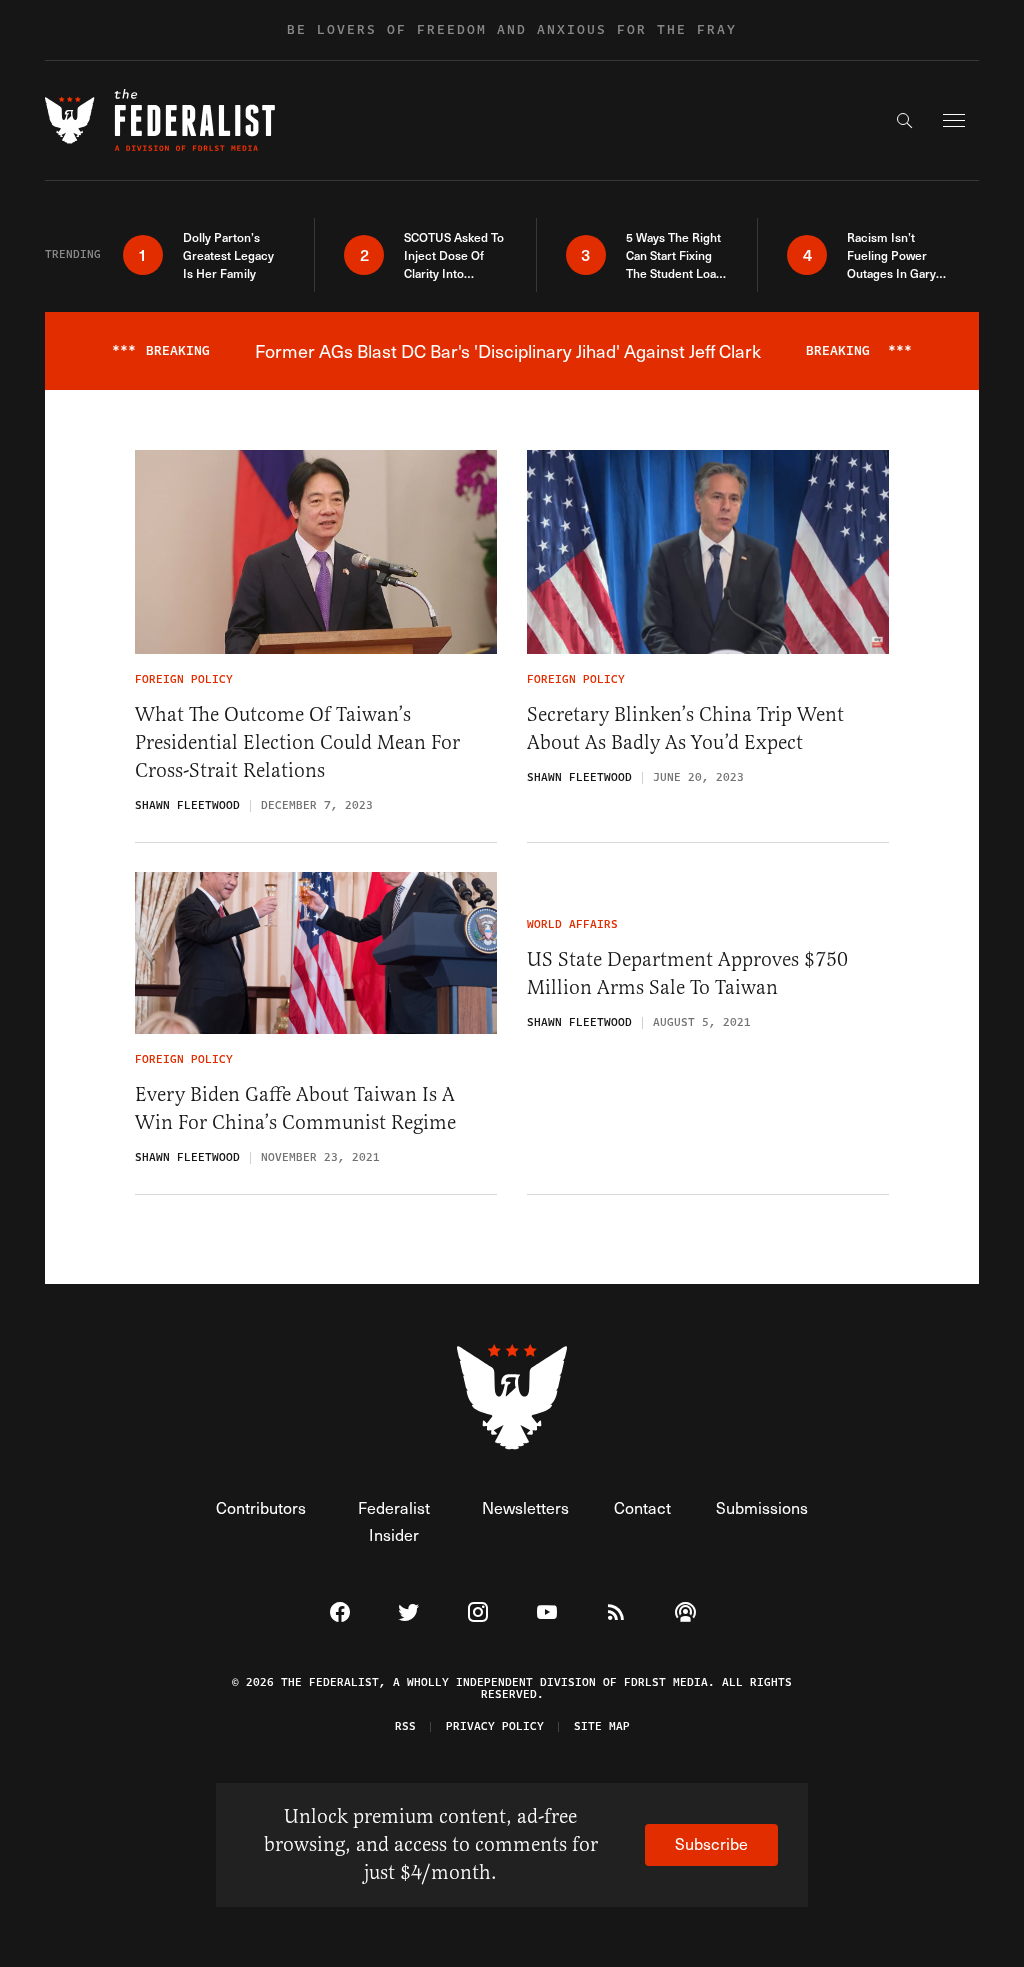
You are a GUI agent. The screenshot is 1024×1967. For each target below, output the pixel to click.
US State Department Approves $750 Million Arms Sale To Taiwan (687, 973)
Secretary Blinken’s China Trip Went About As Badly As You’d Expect (685, 728)
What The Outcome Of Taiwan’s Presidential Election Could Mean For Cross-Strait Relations (297, 742)
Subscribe (711, 1843)
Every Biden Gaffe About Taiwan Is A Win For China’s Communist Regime (295, 1108)
